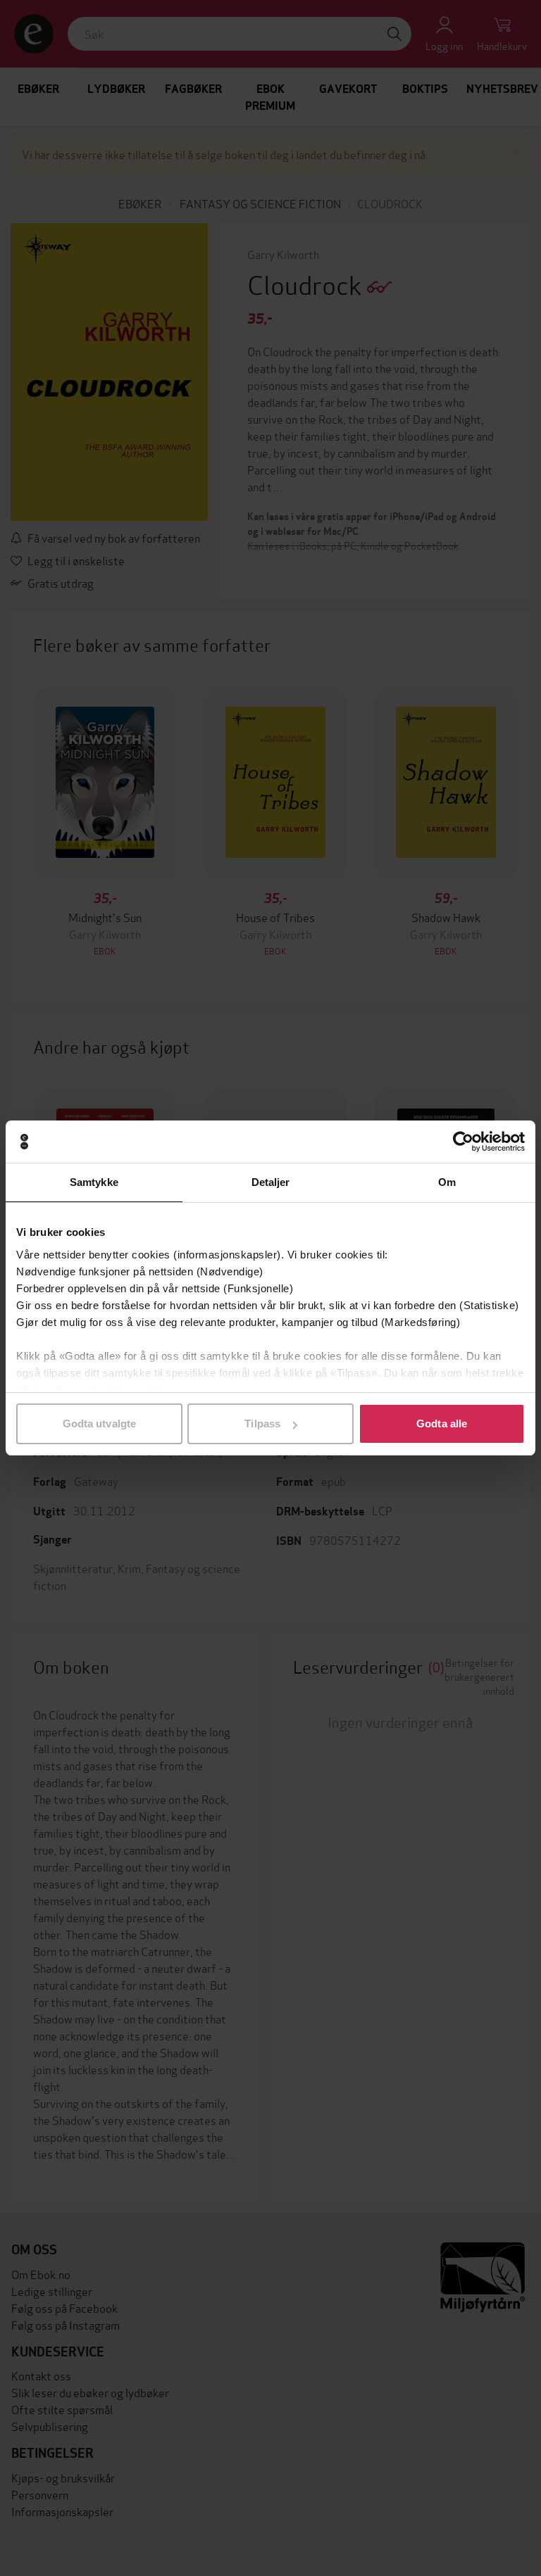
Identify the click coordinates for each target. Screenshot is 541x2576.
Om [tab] (447, 1182)
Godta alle (442, 1423)
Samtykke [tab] (94, 1182)
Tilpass (262, 1423)
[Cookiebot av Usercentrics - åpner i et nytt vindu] (463, 1142)
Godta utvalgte (99, 1423)
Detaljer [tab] (271, 1182)
